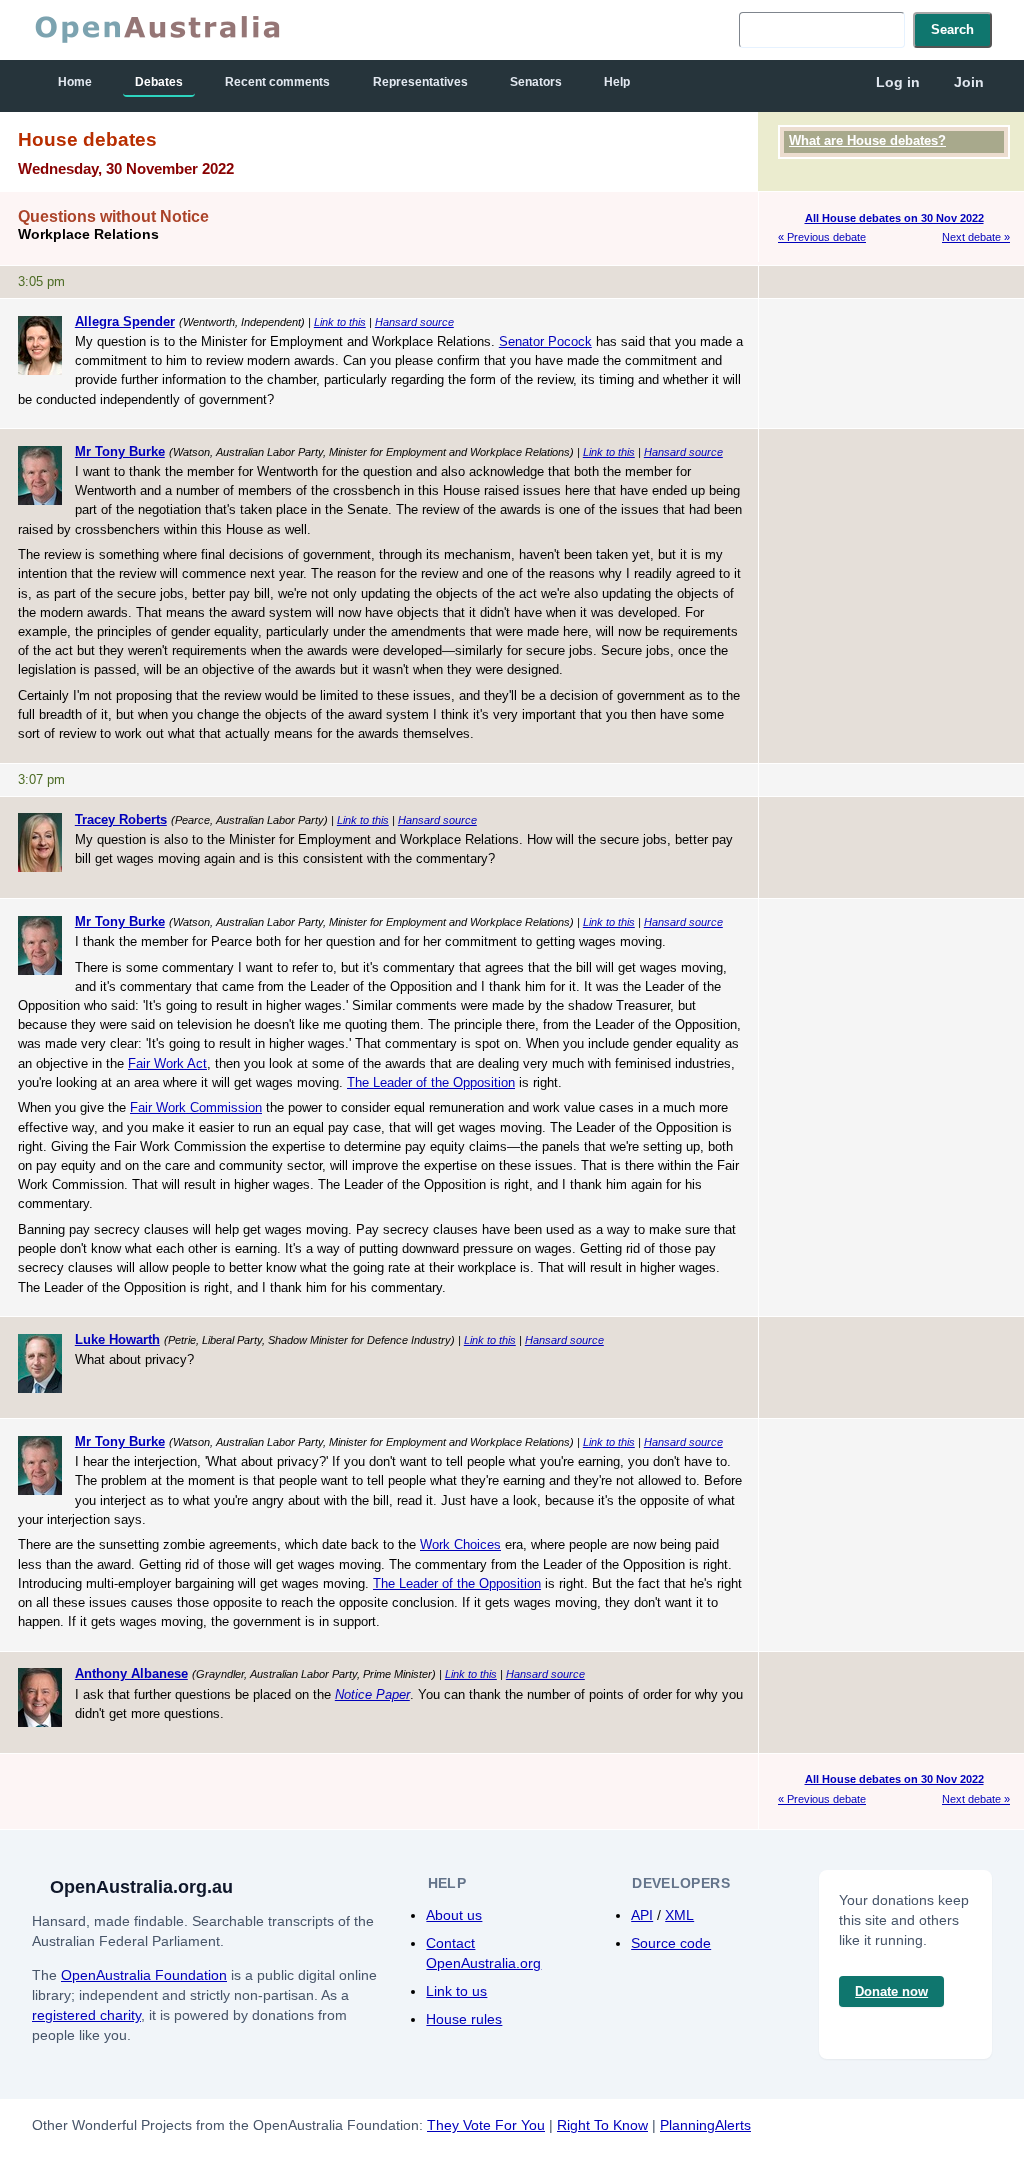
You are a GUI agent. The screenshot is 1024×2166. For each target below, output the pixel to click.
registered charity (86, 2015)
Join (969, 82)
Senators (536, 82)
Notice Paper (372, 1694)
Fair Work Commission (196, 1107)
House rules (464, 2019)
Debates (159, 82)
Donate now (891, 1991)
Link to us (456, 1991)
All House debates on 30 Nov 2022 (894, 218)
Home (75, 82)
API (642, 1915)
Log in (898, 82)
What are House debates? (867, 140)
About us (454, 1915)
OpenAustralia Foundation (144, 1975)
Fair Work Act (167, 1063)
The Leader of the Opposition (431, 1082)
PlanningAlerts (705, 2125)
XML (679, 1915)
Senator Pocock (545, 341)
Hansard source (414, 322)
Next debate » (976, 237)
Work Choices (460, 1544)
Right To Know (602, 2125)
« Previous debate (822, 237)
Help (617, 82)
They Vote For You (486, 2125)
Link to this (340, 322)
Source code (671, 1943)
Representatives (420, 82)
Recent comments (277, 82)
